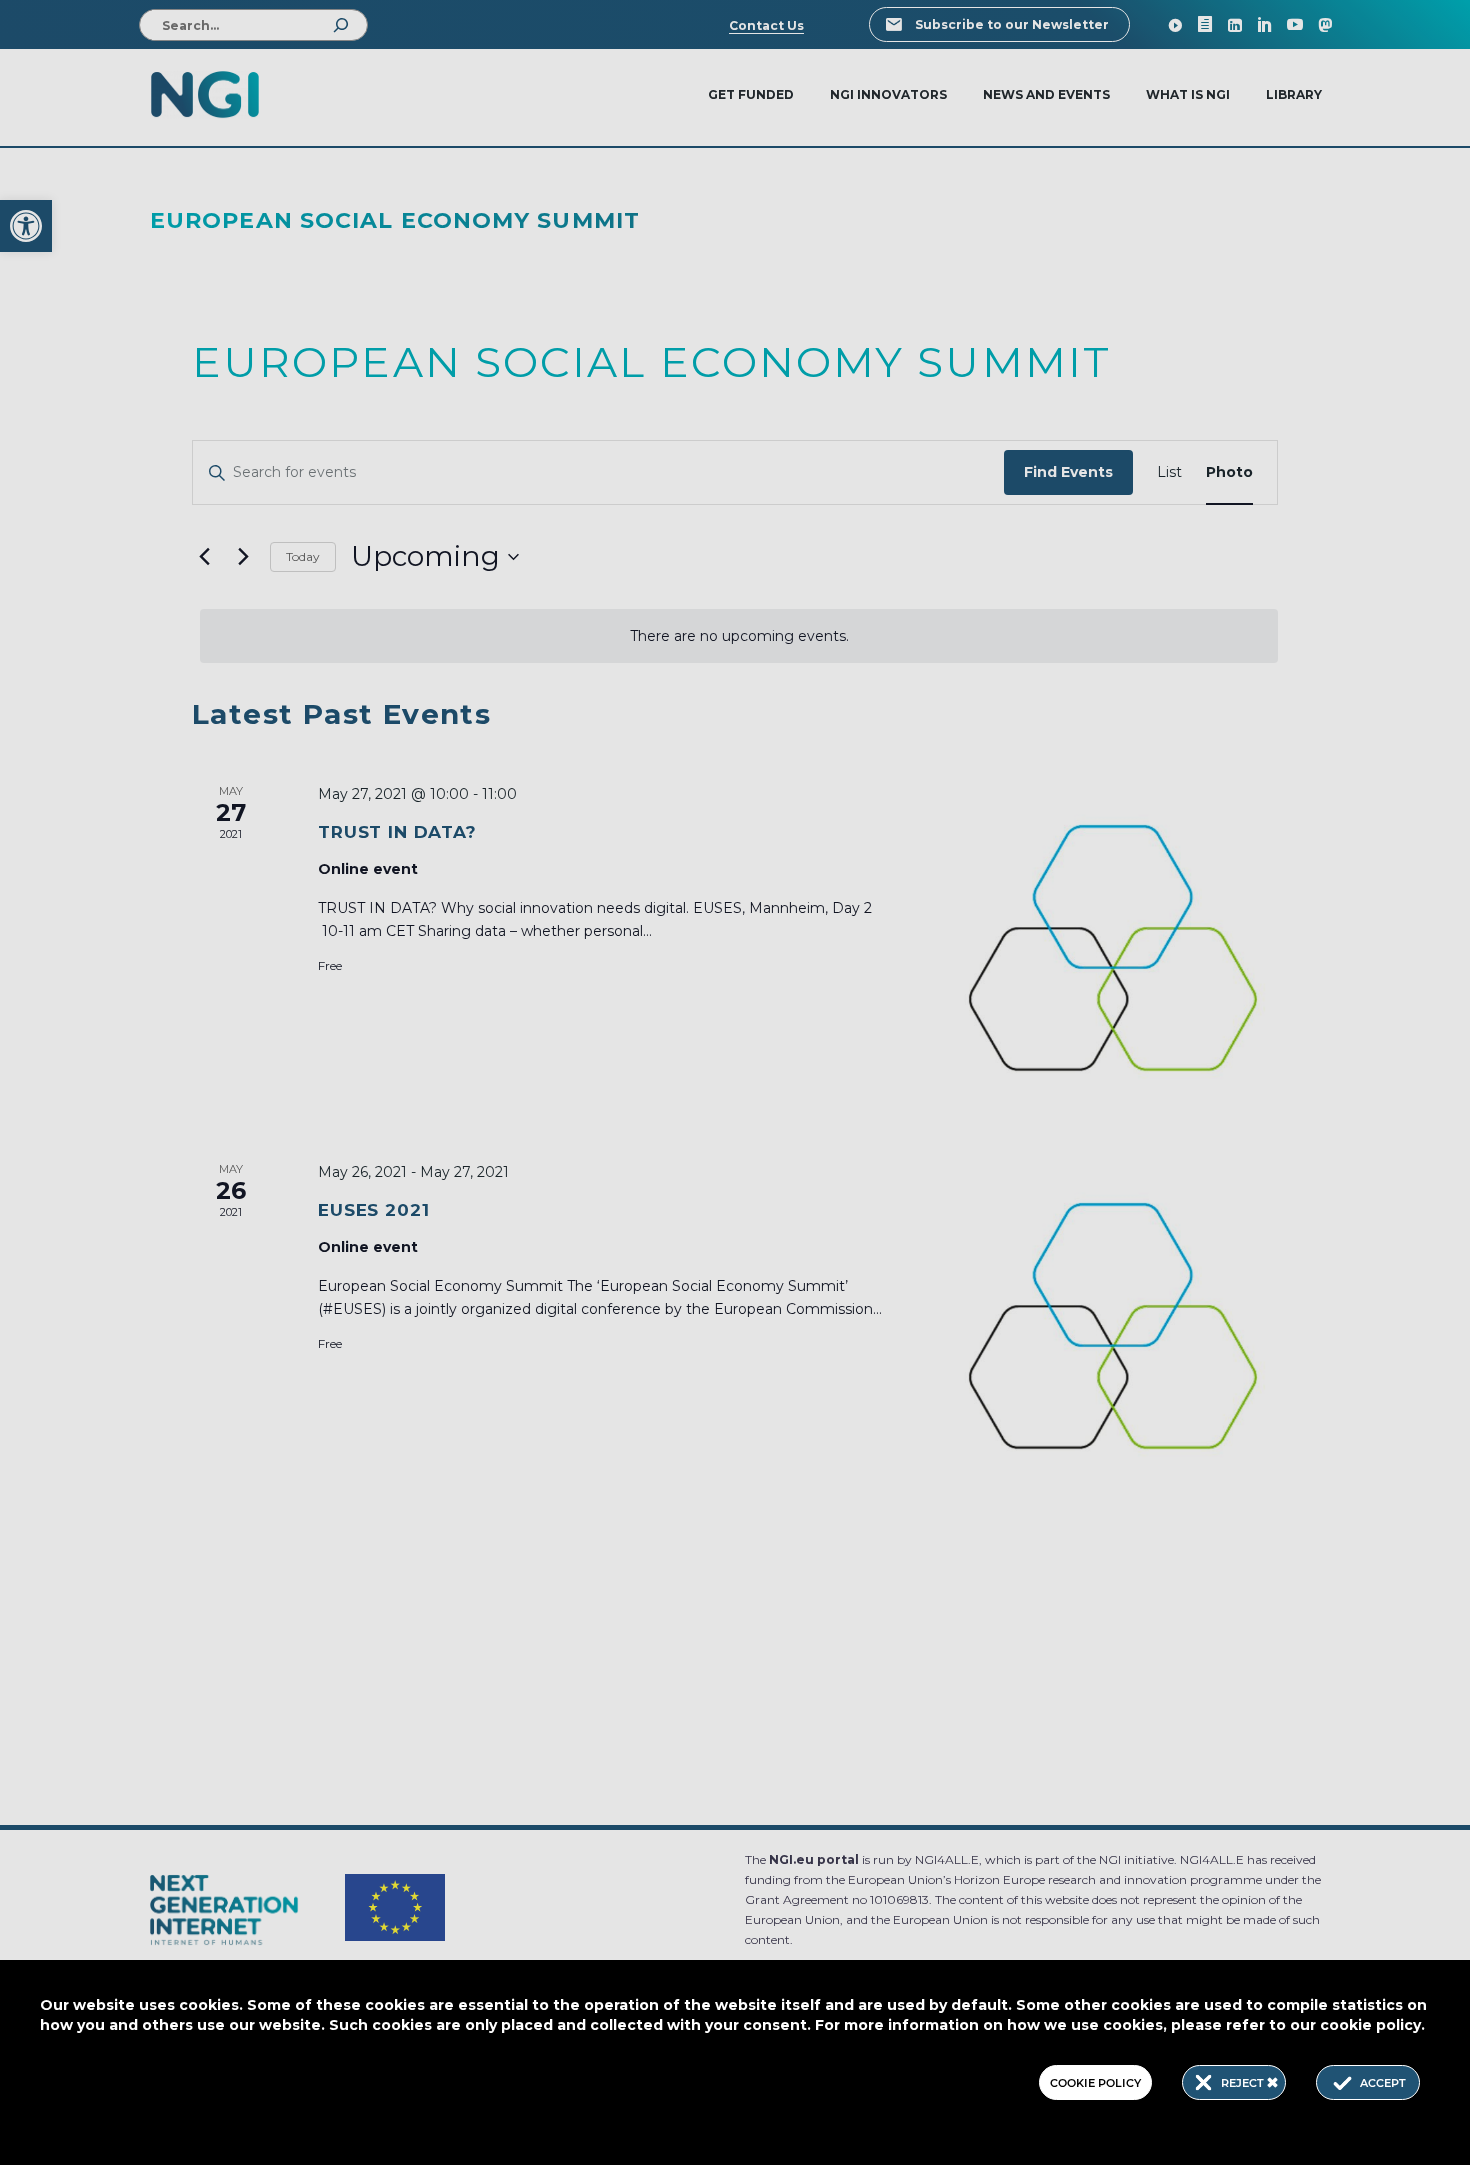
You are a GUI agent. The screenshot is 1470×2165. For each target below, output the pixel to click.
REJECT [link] (1244, 2083)
